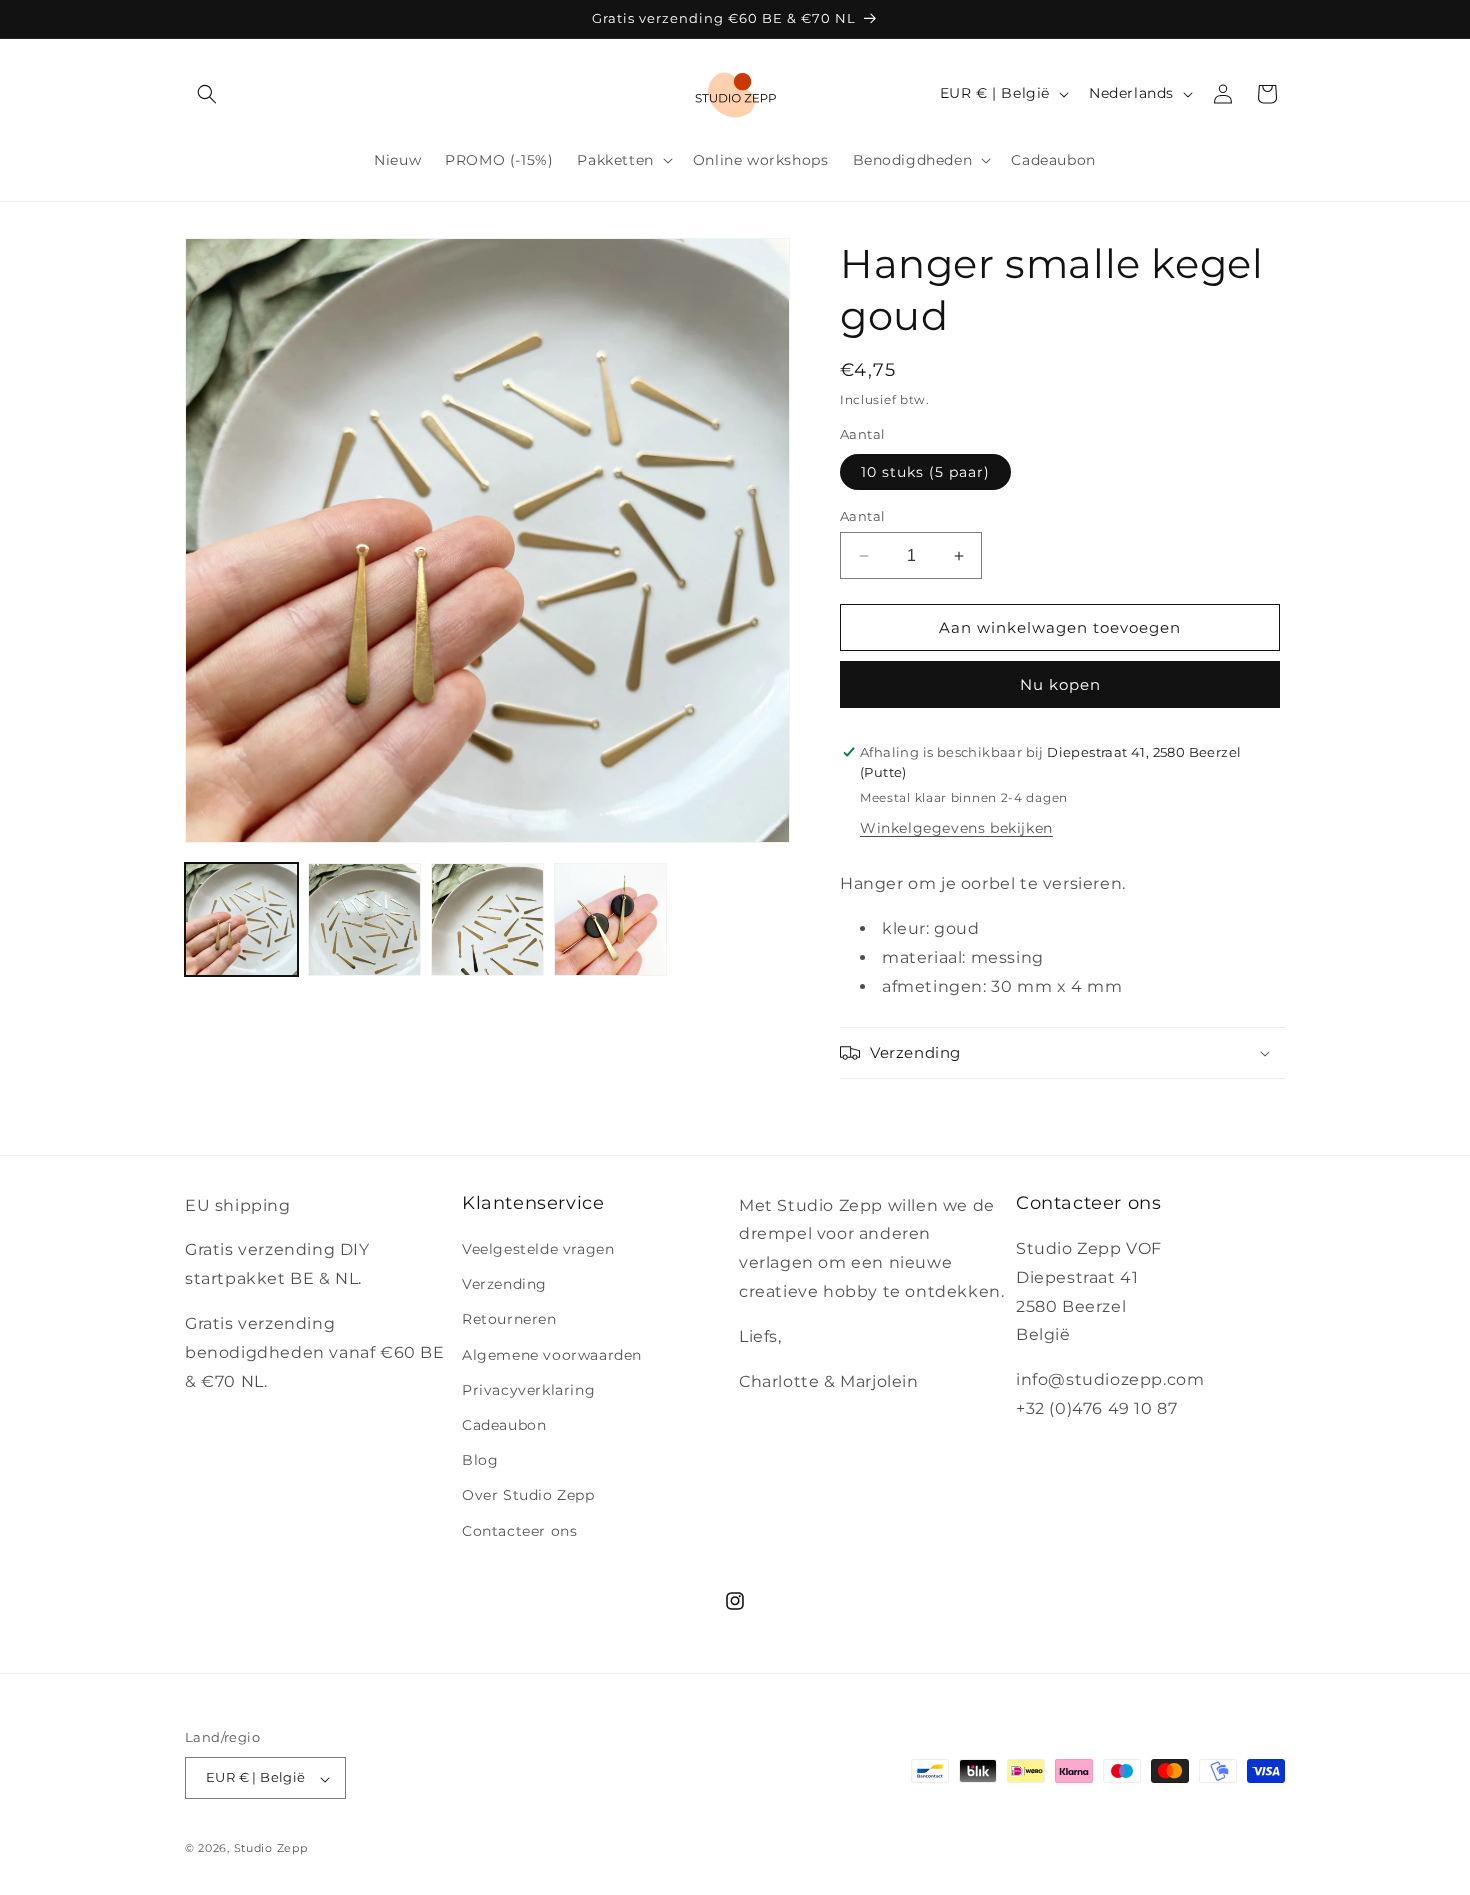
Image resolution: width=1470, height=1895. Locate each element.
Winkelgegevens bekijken (956, 828)
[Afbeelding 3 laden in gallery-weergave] (487, 919)
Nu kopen (1060, 684)
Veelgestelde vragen (538, 1249)
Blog (480, 1461)
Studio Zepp (271, 1849)
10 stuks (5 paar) (925, 472)
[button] (207, 94)
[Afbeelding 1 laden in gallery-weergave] (241, 919)
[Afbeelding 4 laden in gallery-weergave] (610, 919)
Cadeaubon (504, 1425)
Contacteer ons (519, 1531)
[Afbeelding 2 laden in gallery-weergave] (364, 919)
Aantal (862, 516)
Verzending (504, 1285)
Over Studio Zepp (528, 1496)
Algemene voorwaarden (552, 1355)
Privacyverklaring (528, 1390)
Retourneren (509, 1320)
